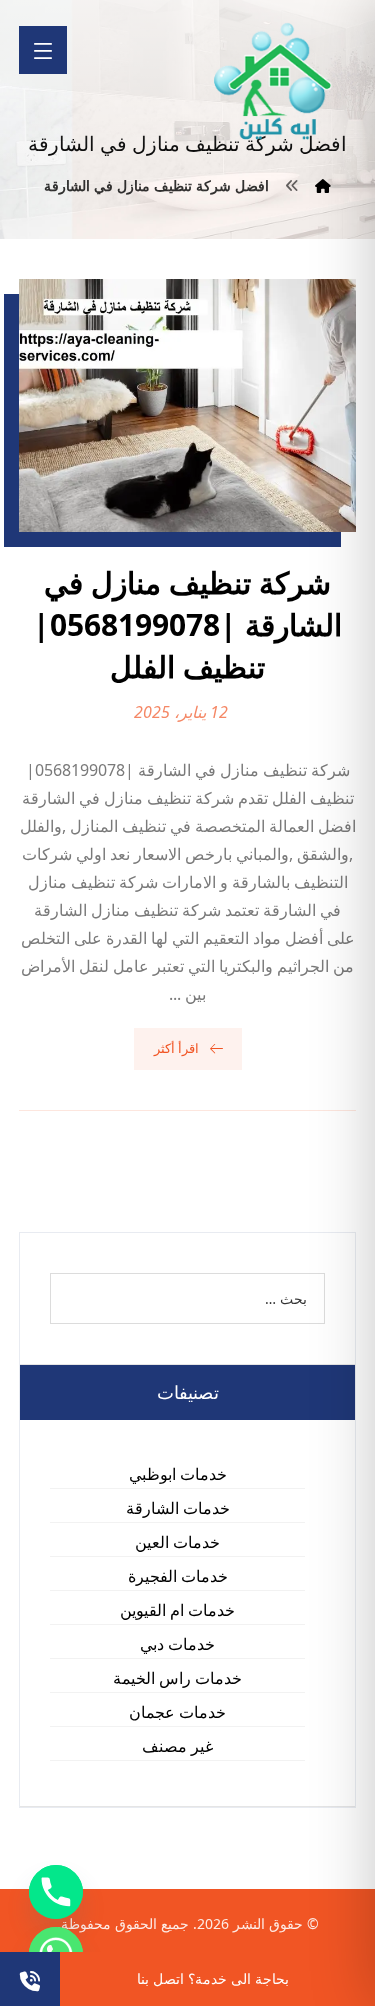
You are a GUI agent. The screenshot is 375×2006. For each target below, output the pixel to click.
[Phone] (56, 1892)
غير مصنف (177, 1746)
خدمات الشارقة (178, 1508)
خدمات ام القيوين (177, 1610)
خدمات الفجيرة (178, 1576)
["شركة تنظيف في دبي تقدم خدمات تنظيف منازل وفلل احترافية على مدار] (274, 81)
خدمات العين (177, 1542)
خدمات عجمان (177, 1712)
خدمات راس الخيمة (177, 1678)
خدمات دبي (177, 1644)
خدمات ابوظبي (178, 1474)
